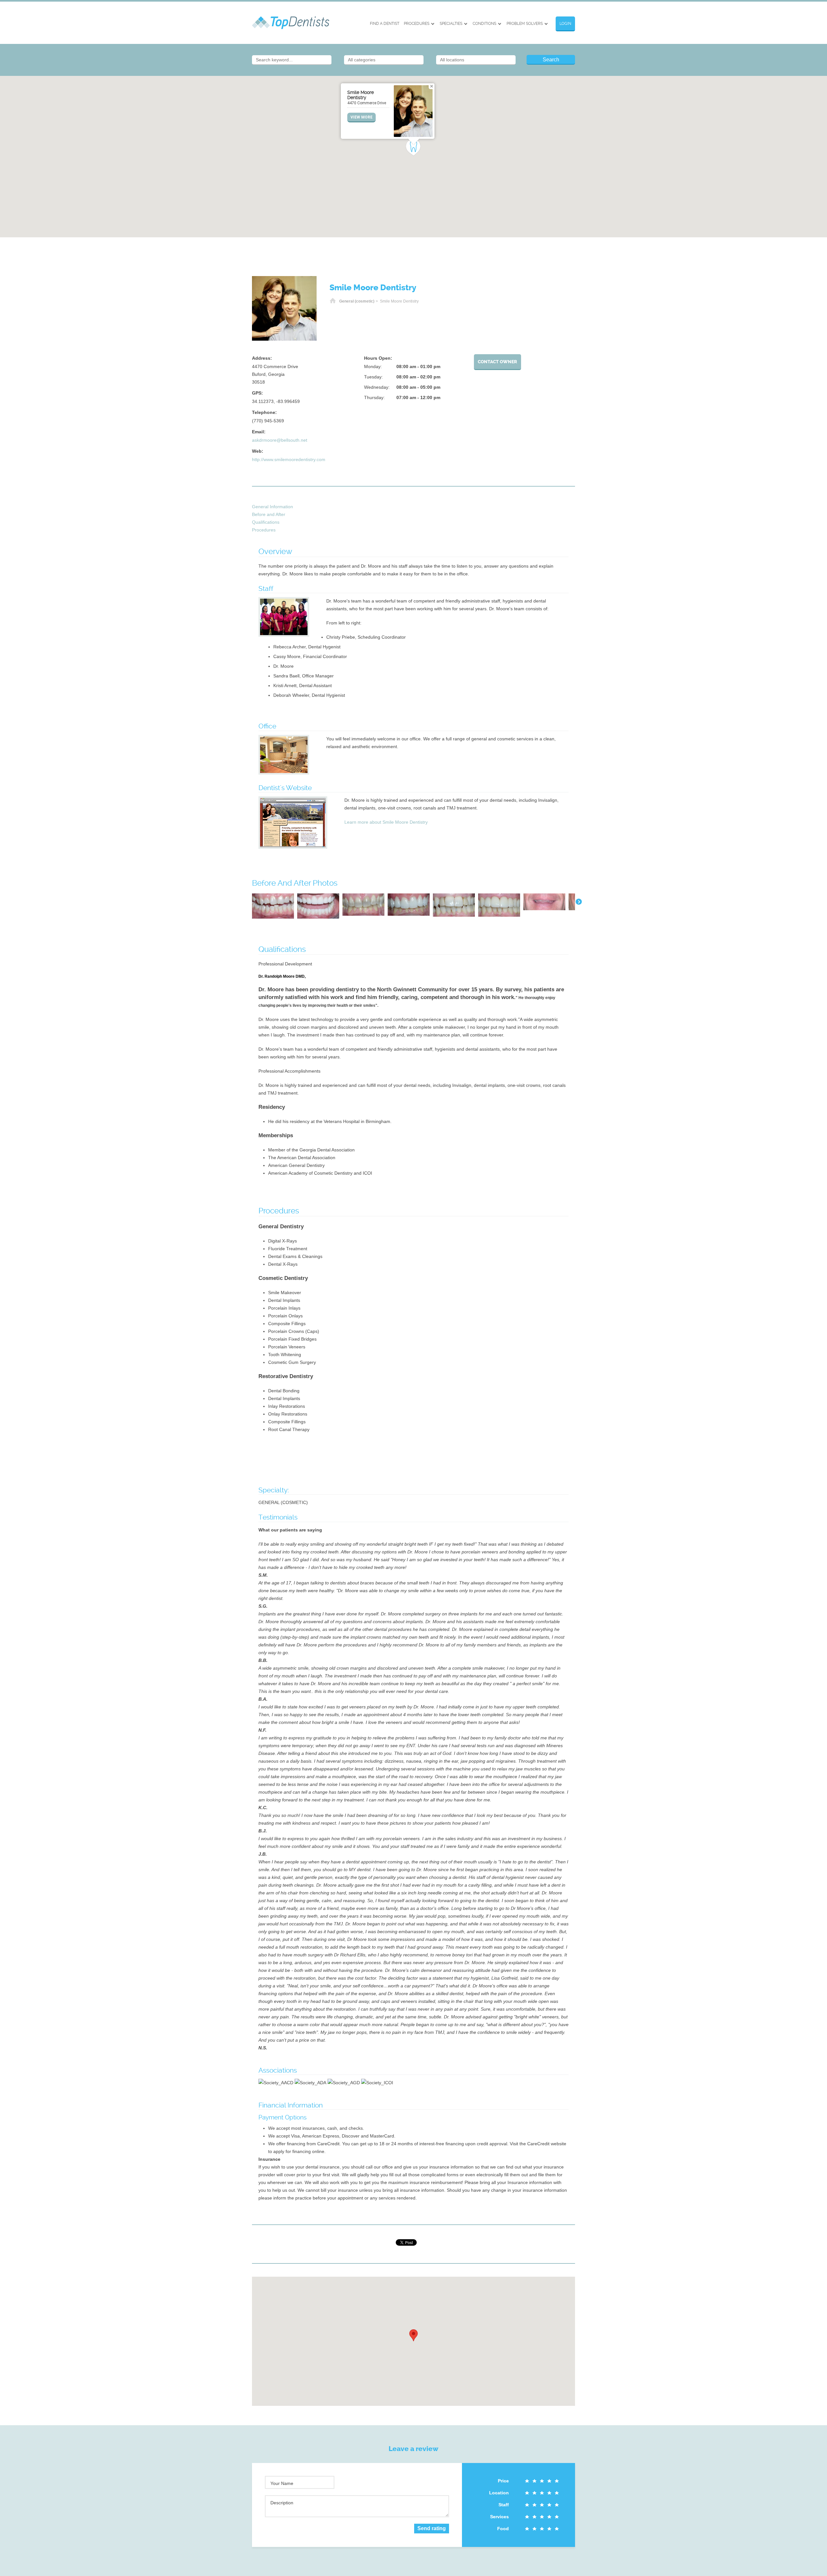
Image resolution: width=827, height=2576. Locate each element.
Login (565, 24)
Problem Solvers (525, 24)
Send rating (432, 2528)
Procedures (417, 24)
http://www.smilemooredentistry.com (289, 459)
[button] (413, 148)
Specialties (451, 24)
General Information (272, 507)
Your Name (282, 2483)
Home (333, 301)
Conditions (484, 24)
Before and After (269, 514)
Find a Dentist (385, 24)
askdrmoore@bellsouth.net (280, 440)
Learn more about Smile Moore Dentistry (386, 822)
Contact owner (497, 362)
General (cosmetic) (357, 301)
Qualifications (266, 522)
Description (282, 2503)
